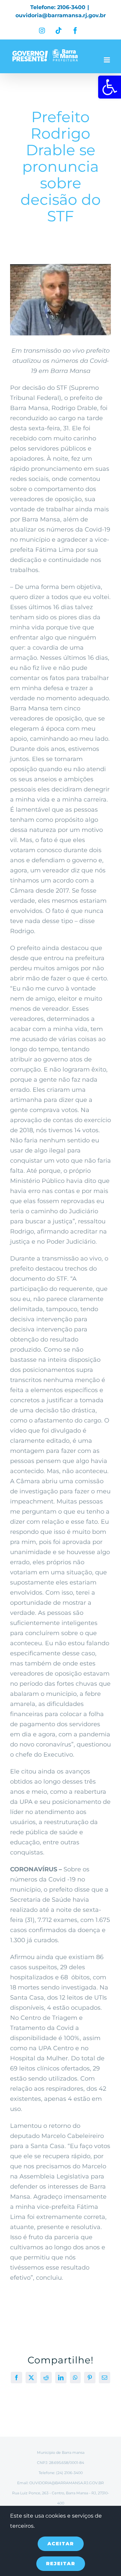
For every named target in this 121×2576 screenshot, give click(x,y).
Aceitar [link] (61, 2544)
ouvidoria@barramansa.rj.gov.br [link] (61, 15)
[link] (110, 87)
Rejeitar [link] (61, 2564)
